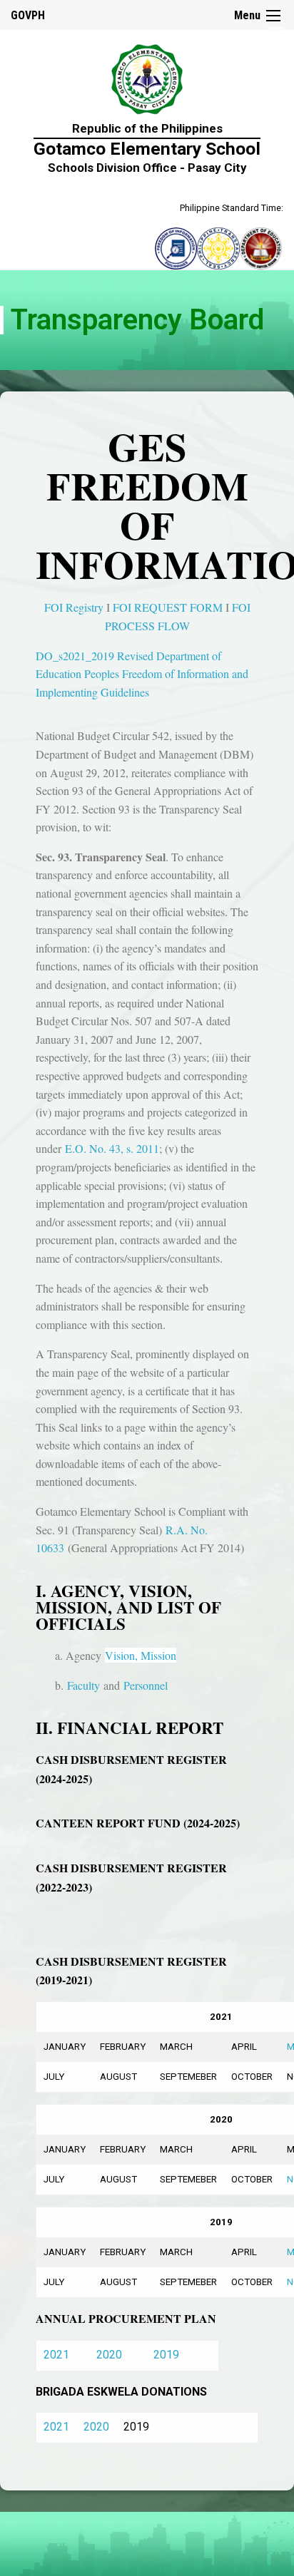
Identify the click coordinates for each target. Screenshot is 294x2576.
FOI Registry (74, 607)
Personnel (146, 1685)
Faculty (83, 1685)
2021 (56, 2355)
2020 (109, 2355)
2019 (166, 2355)
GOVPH (28, 15)
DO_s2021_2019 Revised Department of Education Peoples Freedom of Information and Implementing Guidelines (142, 674)
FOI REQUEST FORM (168, 607)
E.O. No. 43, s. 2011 (112, 1148)
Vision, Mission (141, 1655)
